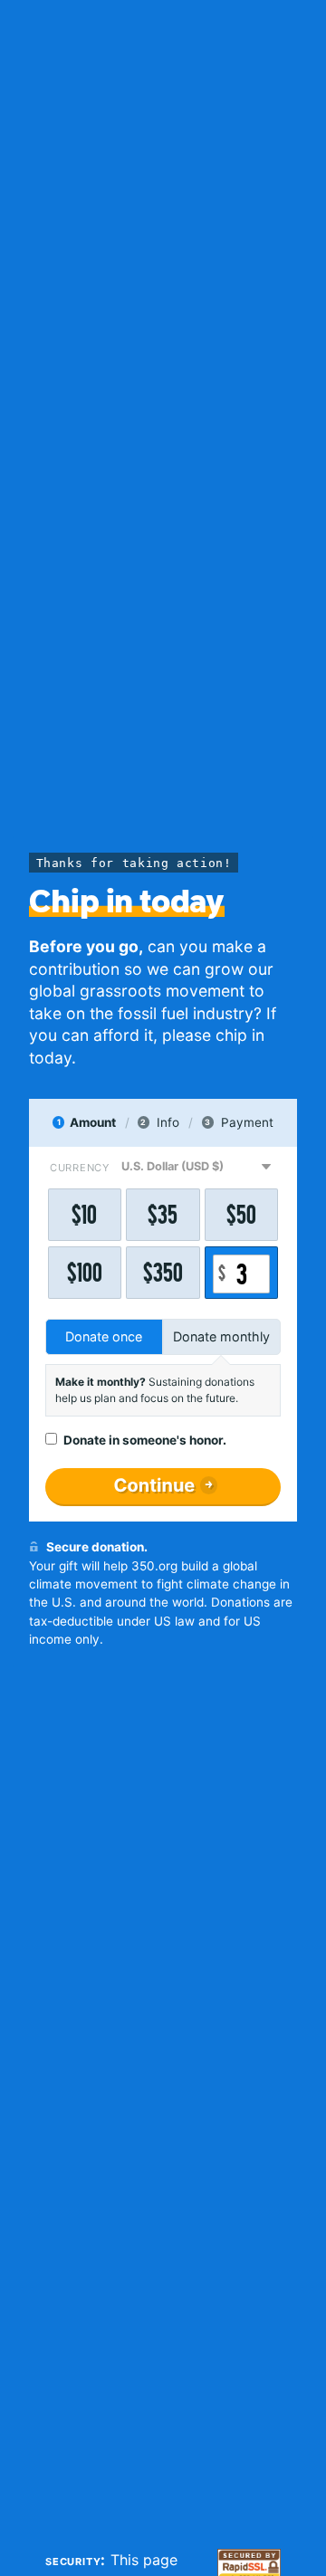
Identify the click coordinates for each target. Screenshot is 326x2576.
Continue (154, 1485)
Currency (80, 1168)
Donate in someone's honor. (145, 1440)
